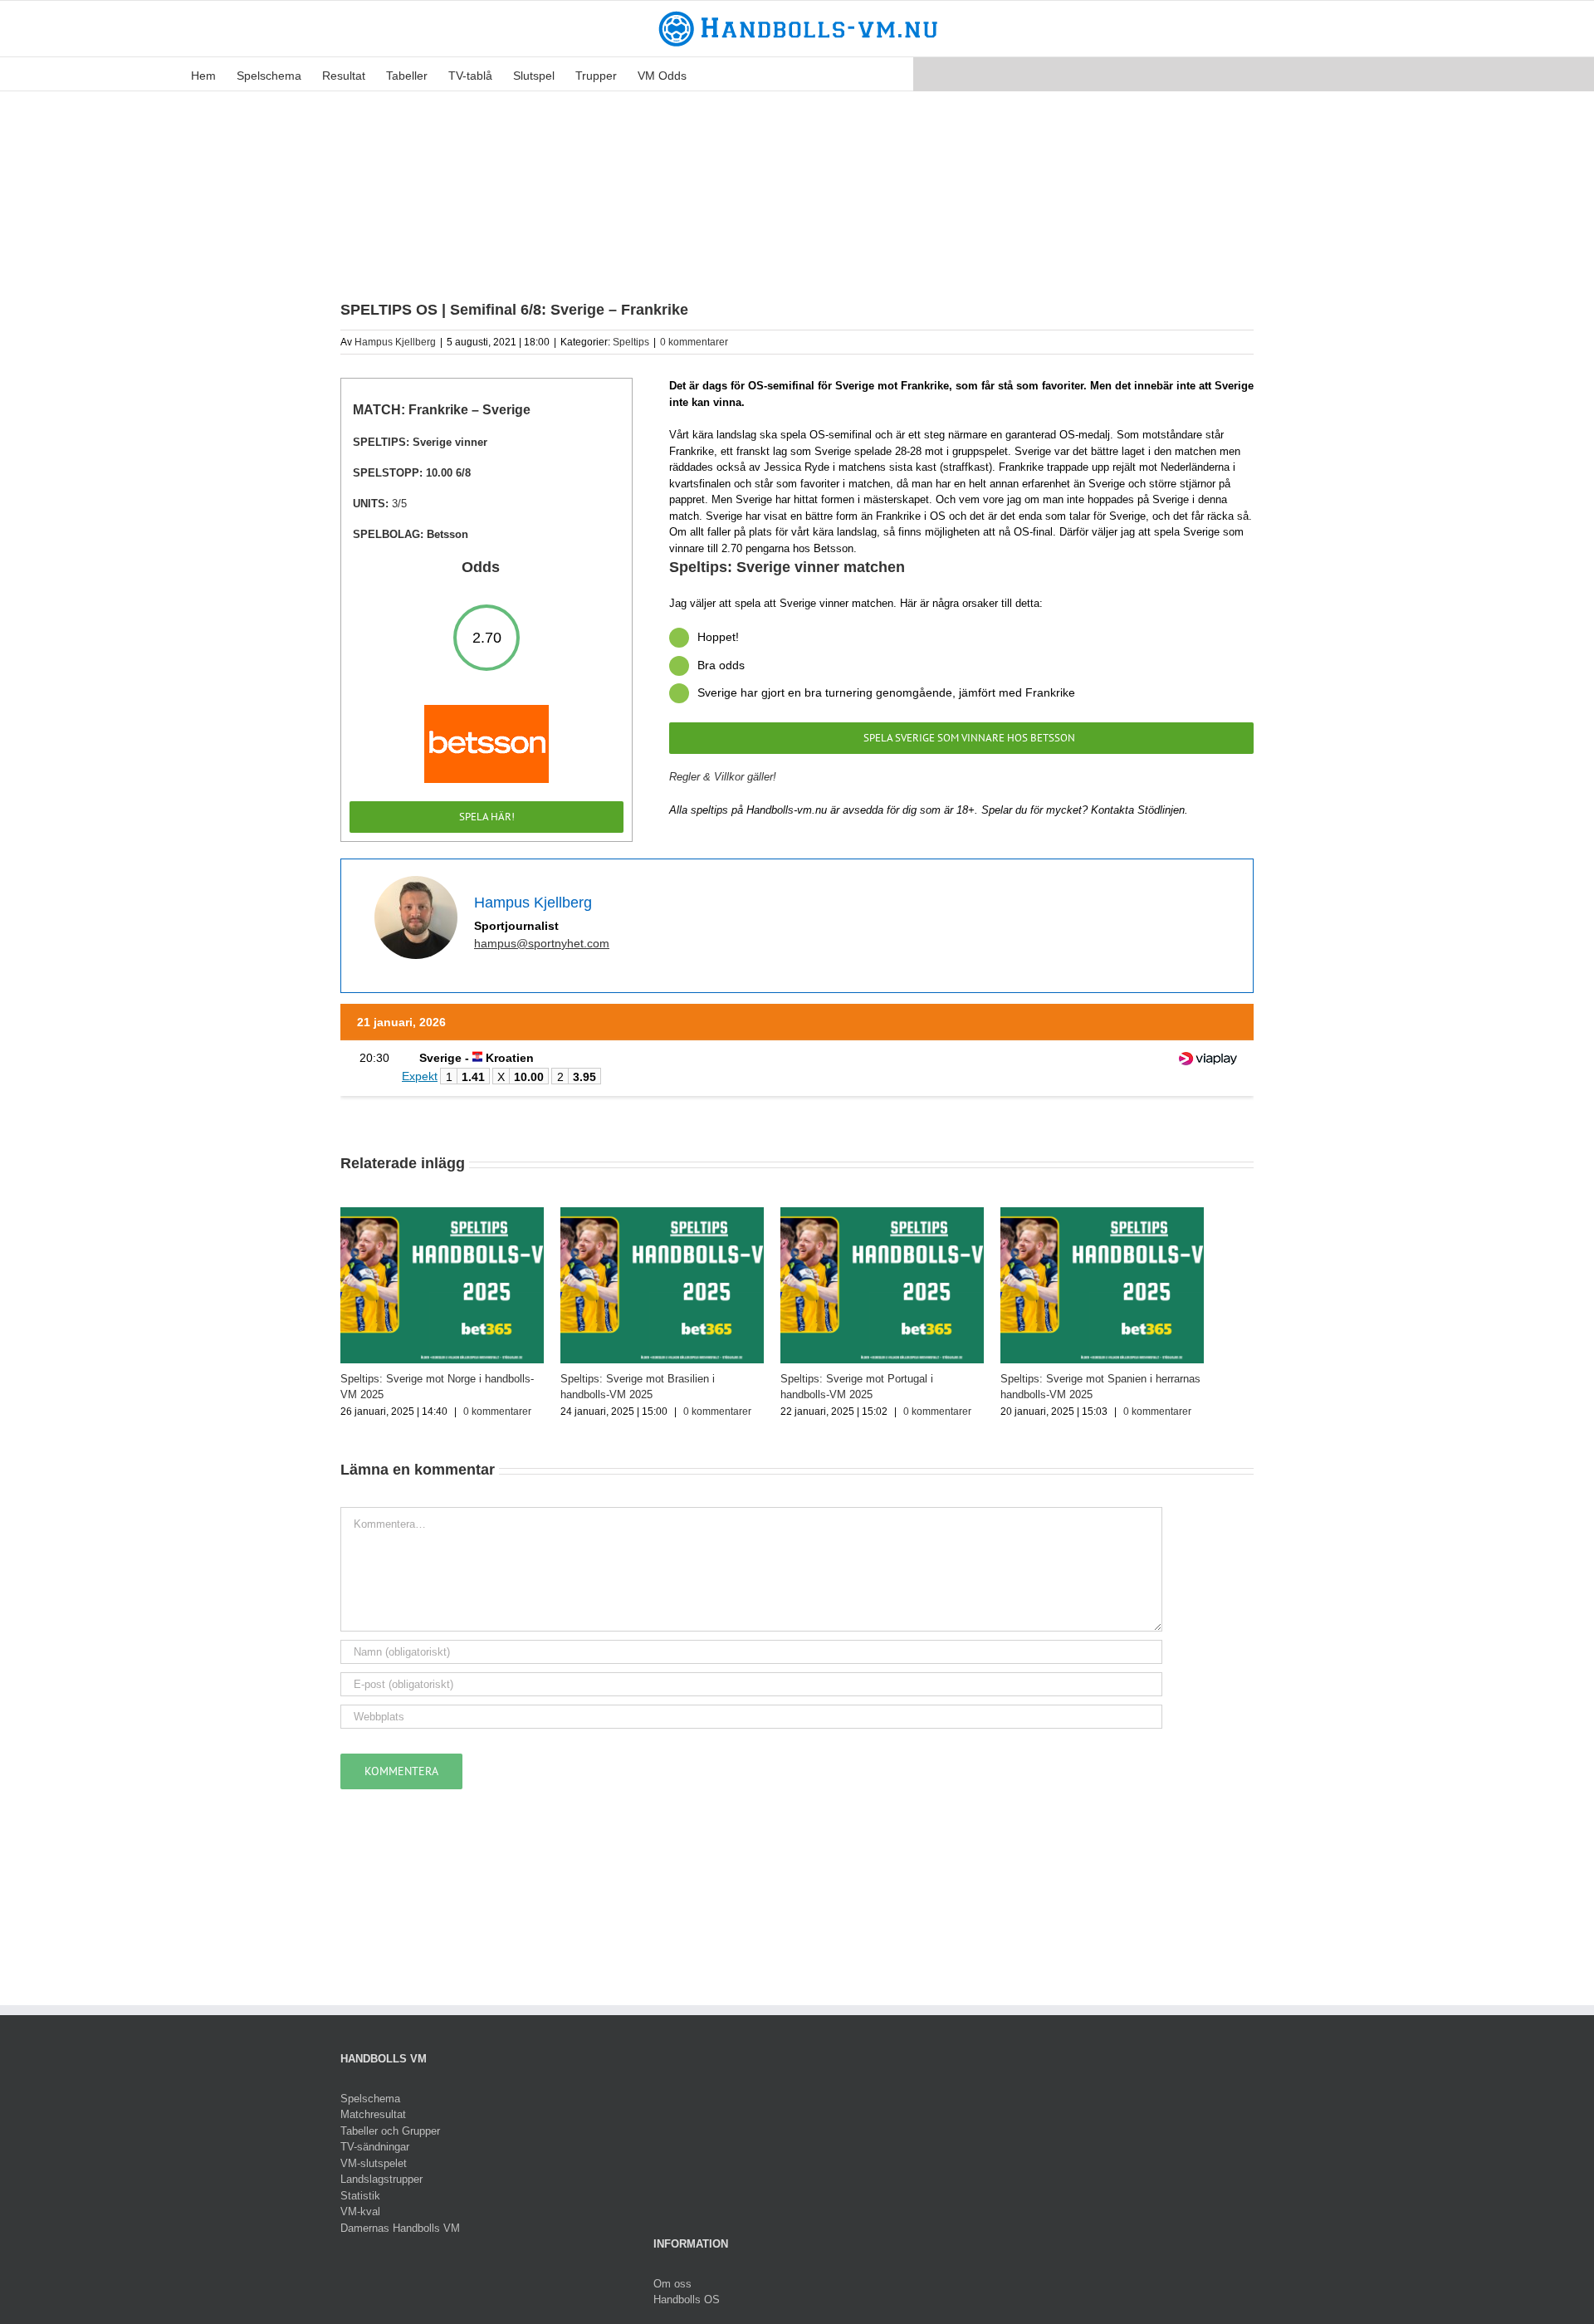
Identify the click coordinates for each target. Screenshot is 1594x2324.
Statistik (360, 2206)
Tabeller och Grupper (390, 2141)
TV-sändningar (375, 2157)
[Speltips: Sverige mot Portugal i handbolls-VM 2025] (913, 1213)
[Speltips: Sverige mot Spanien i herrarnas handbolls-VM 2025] (1146, 1213)
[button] (712, 74)
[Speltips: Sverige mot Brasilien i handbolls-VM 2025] (681, 1213)
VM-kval (360, 2221)
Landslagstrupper (381, 2189)
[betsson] (487, 710)
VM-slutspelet (374, 2173)
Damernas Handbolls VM (400, 2238)
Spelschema (370, 2109)
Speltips (631, 342)
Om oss (672, 2294)
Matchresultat (373, 2124)
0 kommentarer (694, 342)
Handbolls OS (687, 2309)
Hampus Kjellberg (395, 342)
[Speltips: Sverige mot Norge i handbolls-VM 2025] (448, 1213)
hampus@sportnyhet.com (542, 943)
